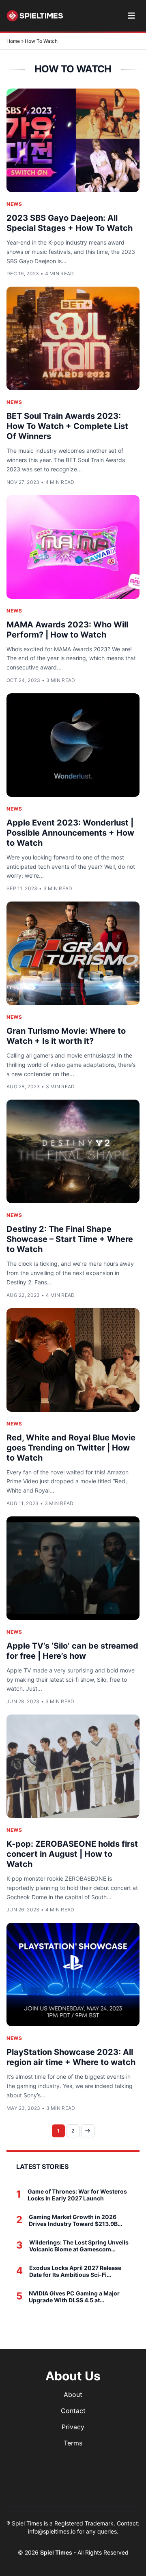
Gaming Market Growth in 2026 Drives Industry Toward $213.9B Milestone (73, 2220)
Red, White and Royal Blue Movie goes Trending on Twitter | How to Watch (71, 1448)
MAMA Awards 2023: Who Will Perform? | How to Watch (67, 630)
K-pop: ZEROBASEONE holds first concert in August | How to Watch (72, 1854)
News (14, 204)
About (73, 2394)
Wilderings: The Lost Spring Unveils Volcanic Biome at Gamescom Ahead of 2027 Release (79, 2246)
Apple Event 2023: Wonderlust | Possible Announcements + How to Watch (70, 833)
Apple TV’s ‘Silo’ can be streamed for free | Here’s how (72, 1651)
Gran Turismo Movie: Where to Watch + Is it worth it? (66, 1036)
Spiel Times (57, 2552)
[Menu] (131, 16)
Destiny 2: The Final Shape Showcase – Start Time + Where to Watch (70, 1239)
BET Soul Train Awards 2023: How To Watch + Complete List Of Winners (67, 426)
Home (13, 41)
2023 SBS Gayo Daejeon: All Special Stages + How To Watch (70, 223)
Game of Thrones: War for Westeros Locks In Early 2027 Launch (77, 2195)
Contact (73, 2411)
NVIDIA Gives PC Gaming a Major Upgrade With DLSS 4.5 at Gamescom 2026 (74, 2297)
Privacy (73, 2427)
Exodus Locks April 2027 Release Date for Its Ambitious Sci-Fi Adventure (75, 2271)
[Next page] (88, 2131)
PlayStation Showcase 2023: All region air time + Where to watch (71, 2057)
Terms (73, 2443)
